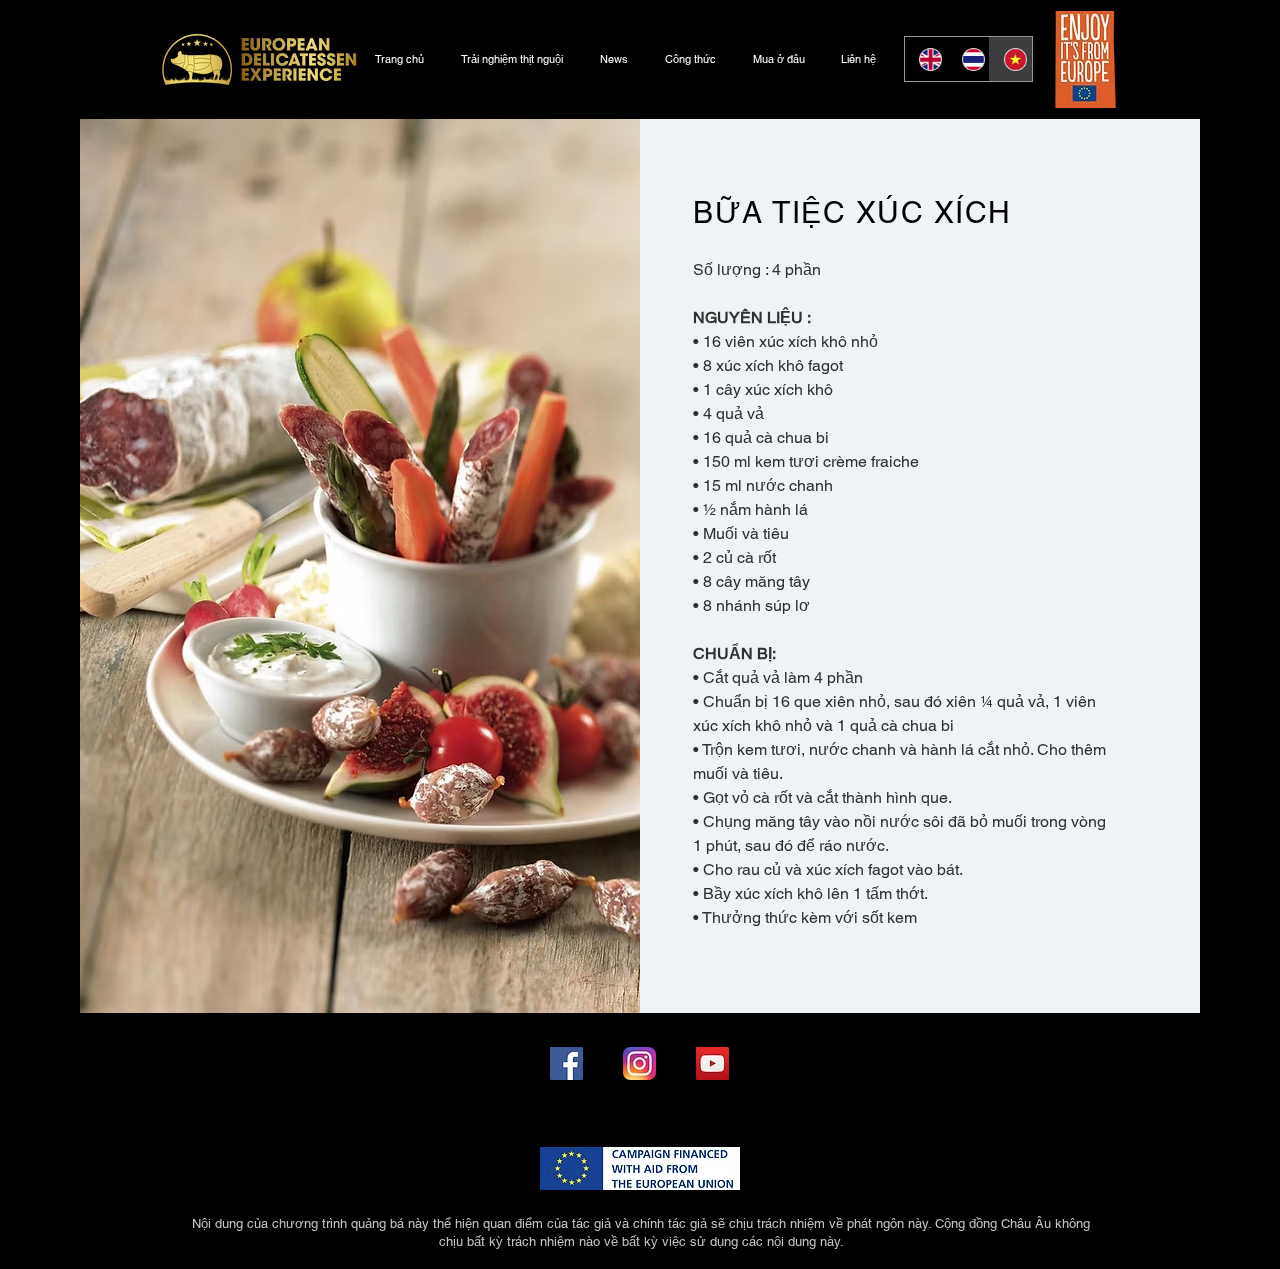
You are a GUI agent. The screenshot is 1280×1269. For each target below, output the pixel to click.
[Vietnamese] (1010, 59)
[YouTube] (712, 1063)
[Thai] (968, 59)
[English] (926, 59)
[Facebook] (566, 1063)
